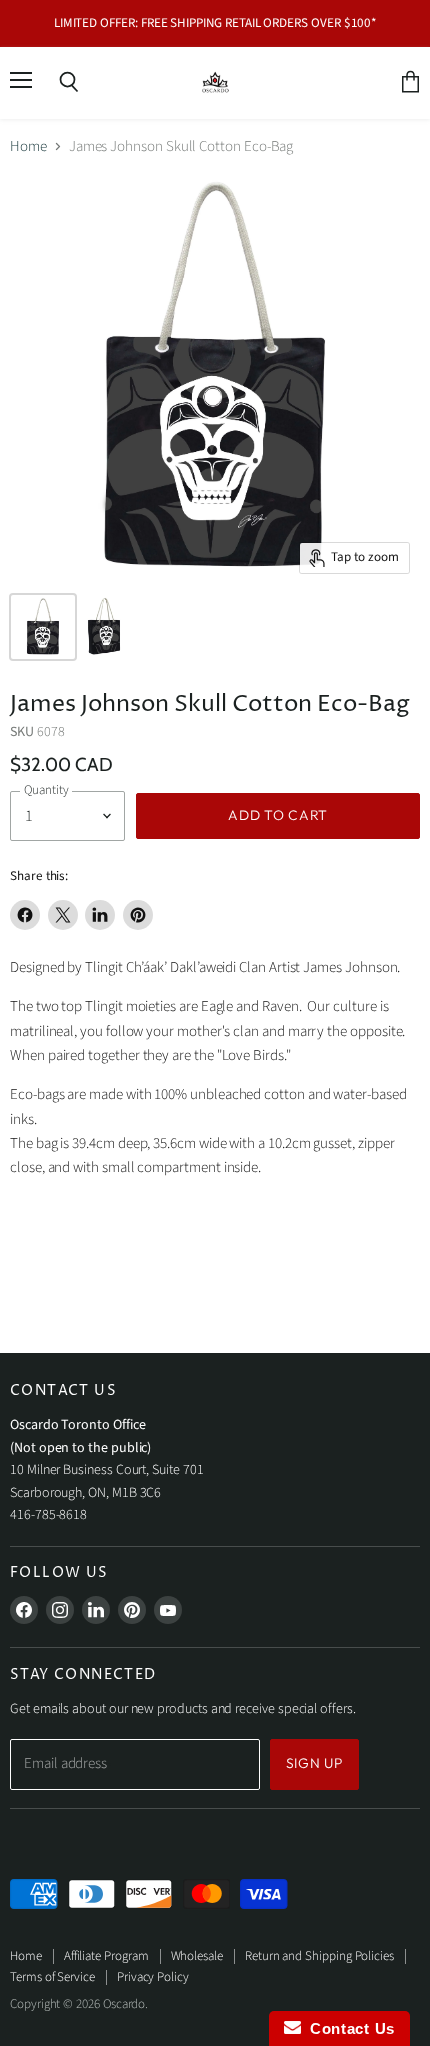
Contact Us (348, 2028)
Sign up (314, 1763)
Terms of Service (52, 1977)
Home (28, 146)
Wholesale (197, 1956)
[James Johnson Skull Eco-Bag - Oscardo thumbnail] (43, 627)
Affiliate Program (106, 1956)
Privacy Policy (153, 1977)
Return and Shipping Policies (319, 1956)
